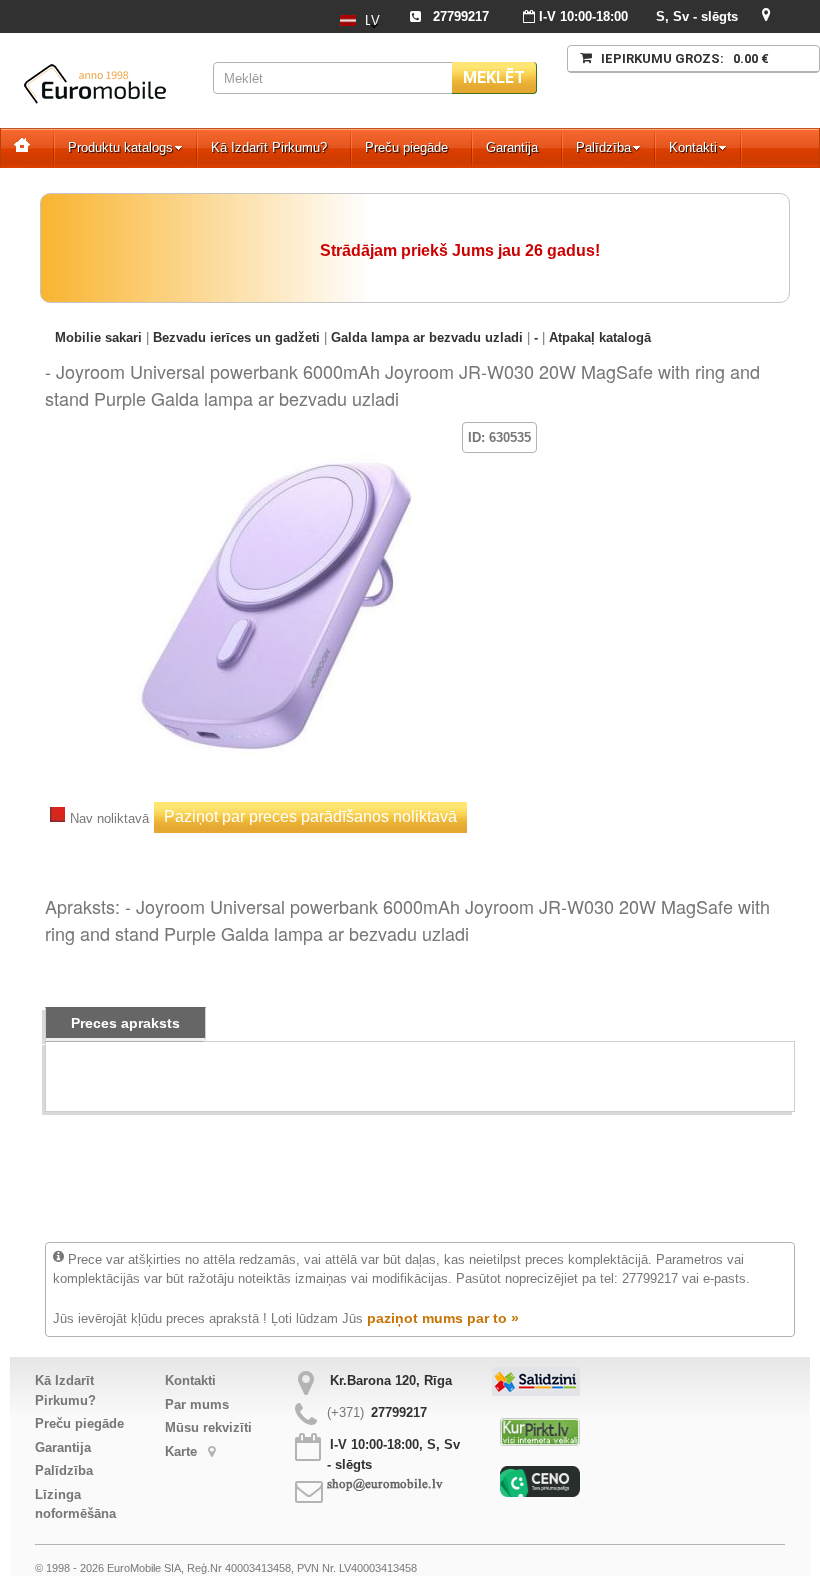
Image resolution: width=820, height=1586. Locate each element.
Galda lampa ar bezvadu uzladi (427, 337)
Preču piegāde (406, 147)
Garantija (512, 147)
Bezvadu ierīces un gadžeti (236, 337)
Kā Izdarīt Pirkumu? (269, 147)
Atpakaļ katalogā (600, 337)
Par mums (197, 1404)
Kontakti (693, 147)
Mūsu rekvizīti (208, 1427)
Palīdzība (603, 147)
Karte (183, 1451)
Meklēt (494, 77)
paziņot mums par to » (443, 1318)
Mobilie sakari (98, 337)
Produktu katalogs (120, 147)
